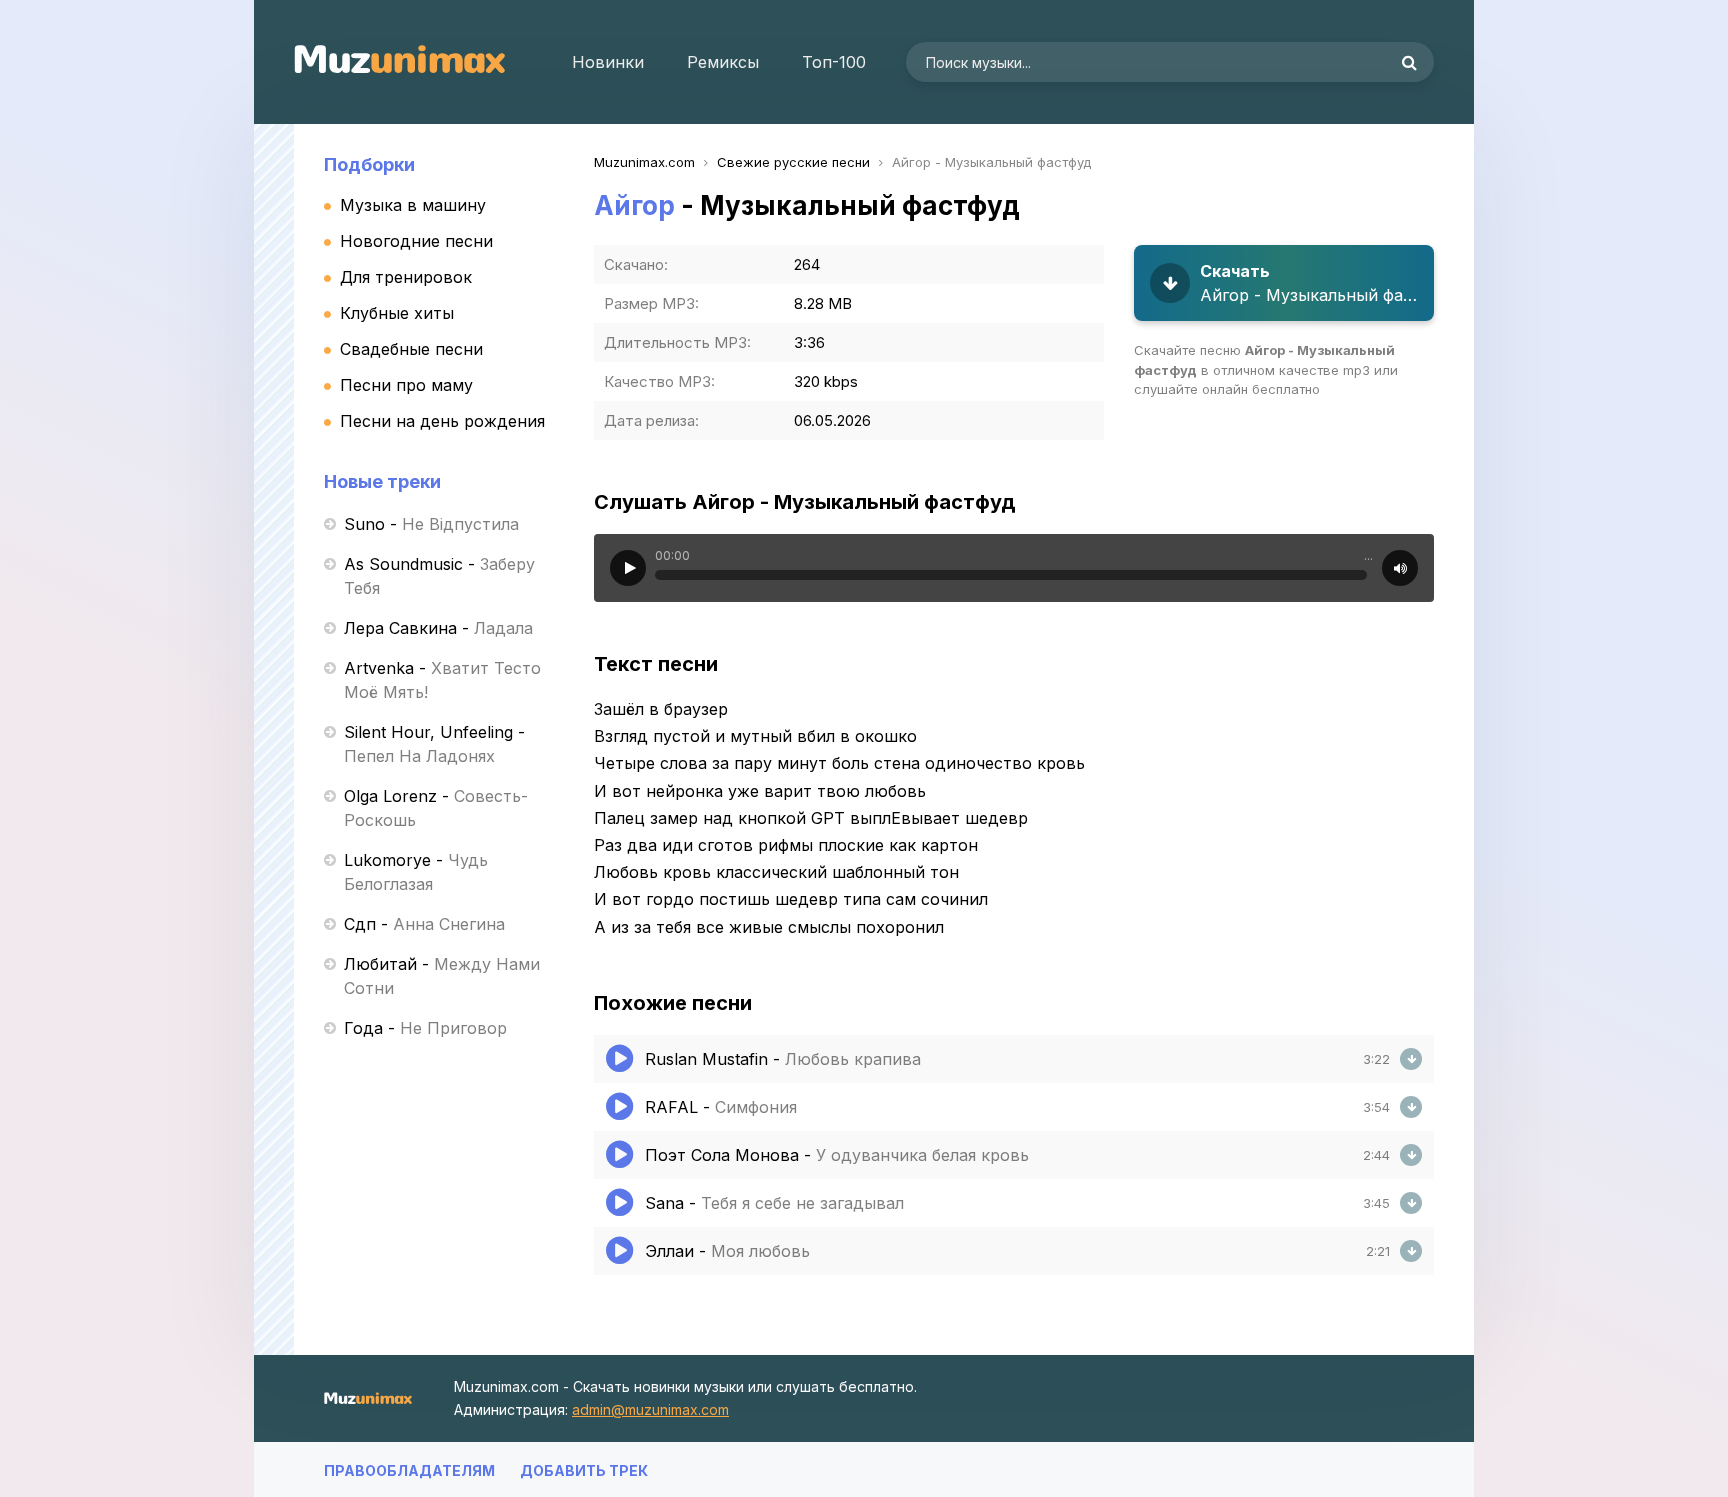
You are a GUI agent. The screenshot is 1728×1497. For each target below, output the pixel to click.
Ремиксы (723, 62)
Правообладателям (409, 1470)
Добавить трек (584, 1470)
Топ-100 (834, 62)
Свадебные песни (411, 349)
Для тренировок (406, 277)
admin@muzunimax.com (650, 1409)
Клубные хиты (397, 313)
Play (628, 568)
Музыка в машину (413, 205)
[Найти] (1409, 62)
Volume (1400, 568)
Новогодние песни (416, 241)
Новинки (608, 62)
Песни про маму (406, 385)
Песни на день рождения (442, 421)
